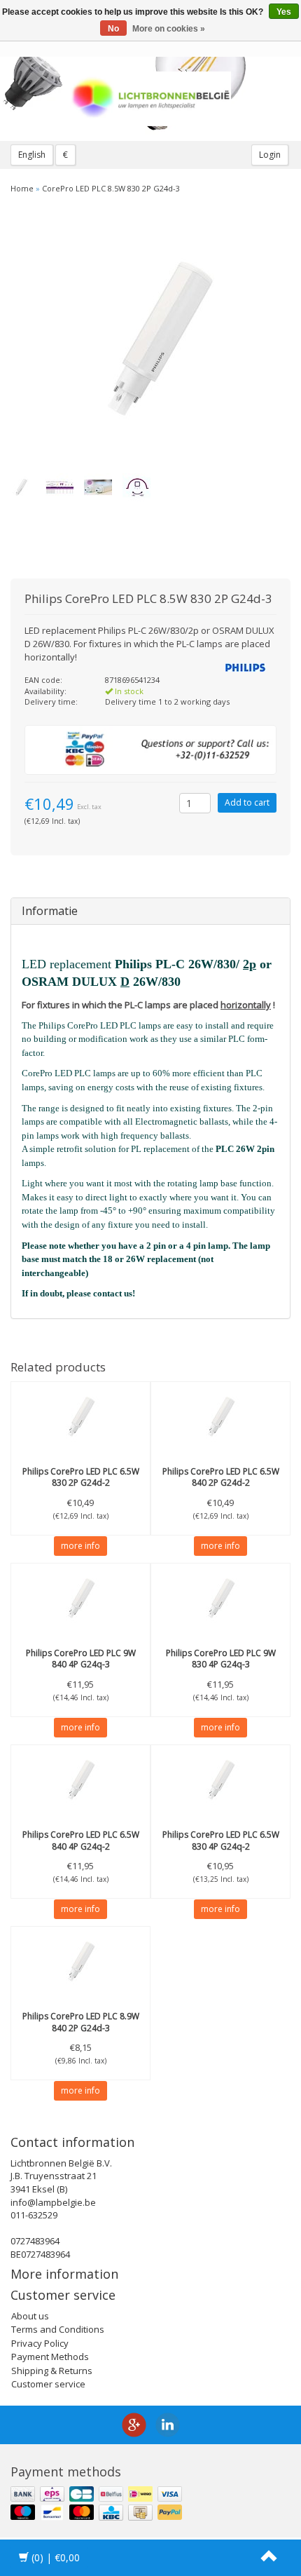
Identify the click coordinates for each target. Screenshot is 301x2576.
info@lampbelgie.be (53, 2202)
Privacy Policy (40, 2343)
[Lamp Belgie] (150, 99)
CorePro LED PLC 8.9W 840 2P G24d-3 (81, 2022)
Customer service (48, 2384)
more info (80, 1546)
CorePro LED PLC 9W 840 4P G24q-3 (81, 1659)
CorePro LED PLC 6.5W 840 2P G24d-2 (221, 1477)
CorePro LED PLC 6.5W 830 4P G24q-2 (221, 1841)
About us (30, 2316)
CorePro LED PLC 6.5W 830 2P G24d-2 (81, 1477)
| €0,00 (56, 2557)
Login (270, 155)
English (32, 155)
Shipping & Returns (52, 2371)
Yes (284, 12)
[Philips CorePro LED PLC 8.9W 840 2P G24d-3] (80, 1962)
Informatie (50, 911)
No (113, 29)
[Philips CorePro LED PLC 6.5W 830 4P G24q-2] (220, 1780)
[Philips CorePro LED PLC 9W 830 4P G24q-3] (220, 1599)
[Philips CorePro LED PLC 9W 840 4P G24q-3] (80, 1599)
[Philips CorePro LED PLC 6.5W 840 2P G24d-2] (220, 1417)
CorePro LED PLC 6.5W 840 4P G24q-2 (81, 1841)
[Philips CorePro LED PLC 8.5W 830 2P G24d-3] (145, 340)
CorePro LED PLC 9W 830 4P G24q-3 (221, 1659)
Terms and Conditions (58, 2329)
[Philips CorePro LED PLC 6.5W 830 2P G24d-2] (80, 1417)
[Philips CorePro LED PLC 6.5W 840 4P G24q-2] (80, 1780)
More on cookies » (169, 29)
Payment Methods (50, 2357)
